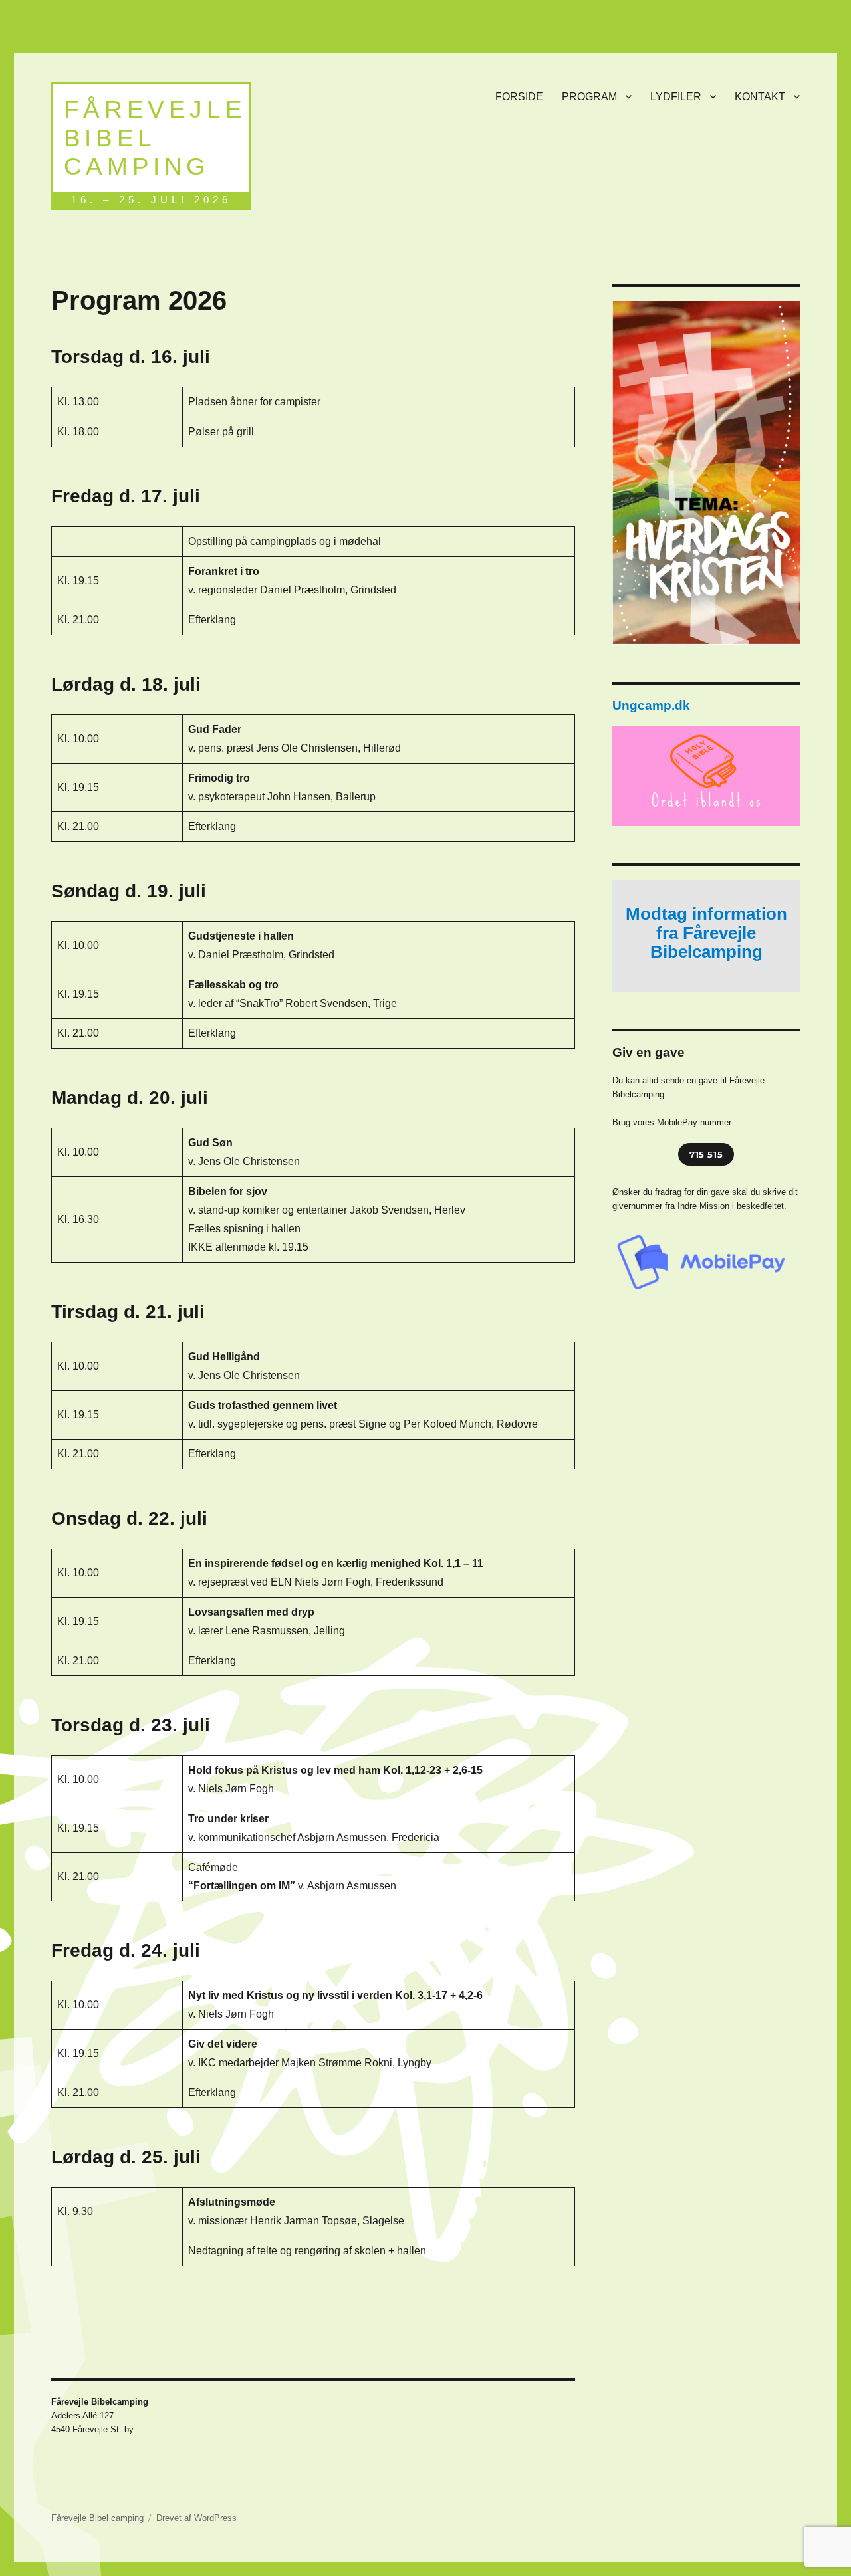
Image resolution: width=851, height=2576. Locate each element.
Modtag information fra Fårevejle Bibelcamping (706, 933)
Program (589, 97)
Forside (519, 97)
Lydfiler (676, 97)
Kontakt (760, 97)
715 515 (706, 1154)
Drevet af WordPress (196, 2518)
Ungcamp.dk (651, 705)
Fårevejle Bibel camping (155, 138)
